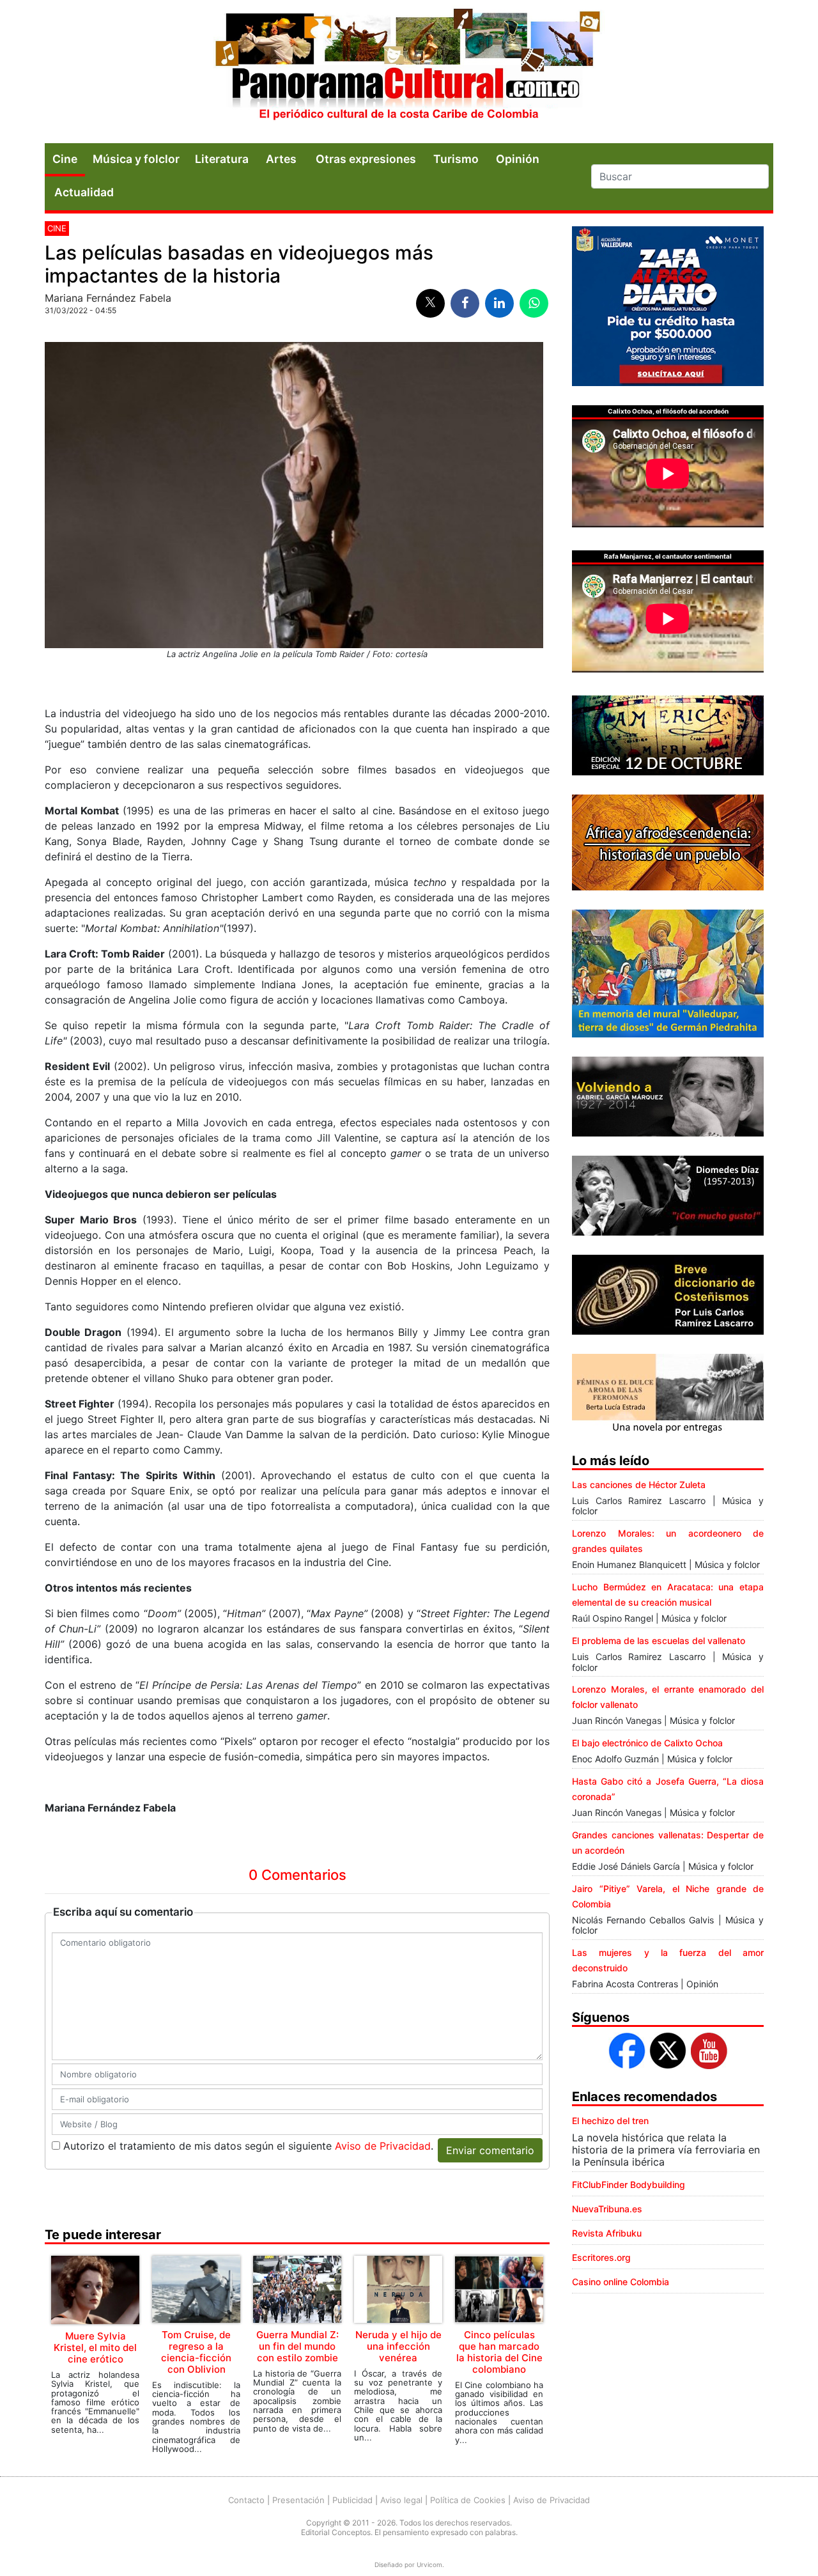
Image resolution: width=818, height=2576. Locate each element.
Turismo (456, 159)
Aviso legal (401, 2500)
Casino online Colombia (621, 2282)
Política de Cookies (468, 2500)
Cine (65, 159)
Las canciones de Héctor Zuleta (639, 1485)
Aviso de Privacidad (383, 2146)
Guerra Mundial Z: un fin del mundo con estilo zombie (297, 2346)
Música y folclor (136, 159)
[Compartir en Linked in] (499, 303)
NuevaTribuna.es (607, 2209)
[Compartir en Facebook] (465, 303)
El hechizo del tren (610, 2121)
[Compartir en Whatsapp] (534, 303)
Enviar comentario (490, 2150)
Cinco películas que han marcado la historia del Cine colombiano (499, 2352)
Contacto (246, 2500)
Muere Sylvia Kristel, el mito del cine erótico (95, 2347)
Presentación (298, 2500)
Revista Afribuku (607, 2233)
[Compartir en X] (430, 303)
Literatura (222, 159)
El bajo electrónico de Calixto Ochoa (647, 1743)
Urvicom (429, 2564)
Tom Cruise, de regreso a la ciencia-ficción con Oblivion (196, 2352)
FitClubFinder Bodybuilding (629, 2184)
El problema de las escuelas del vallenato (659, 1641)
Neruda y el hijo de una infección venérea (398, 2346)
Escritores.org (601, 2257)
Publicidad (352, 2500)
